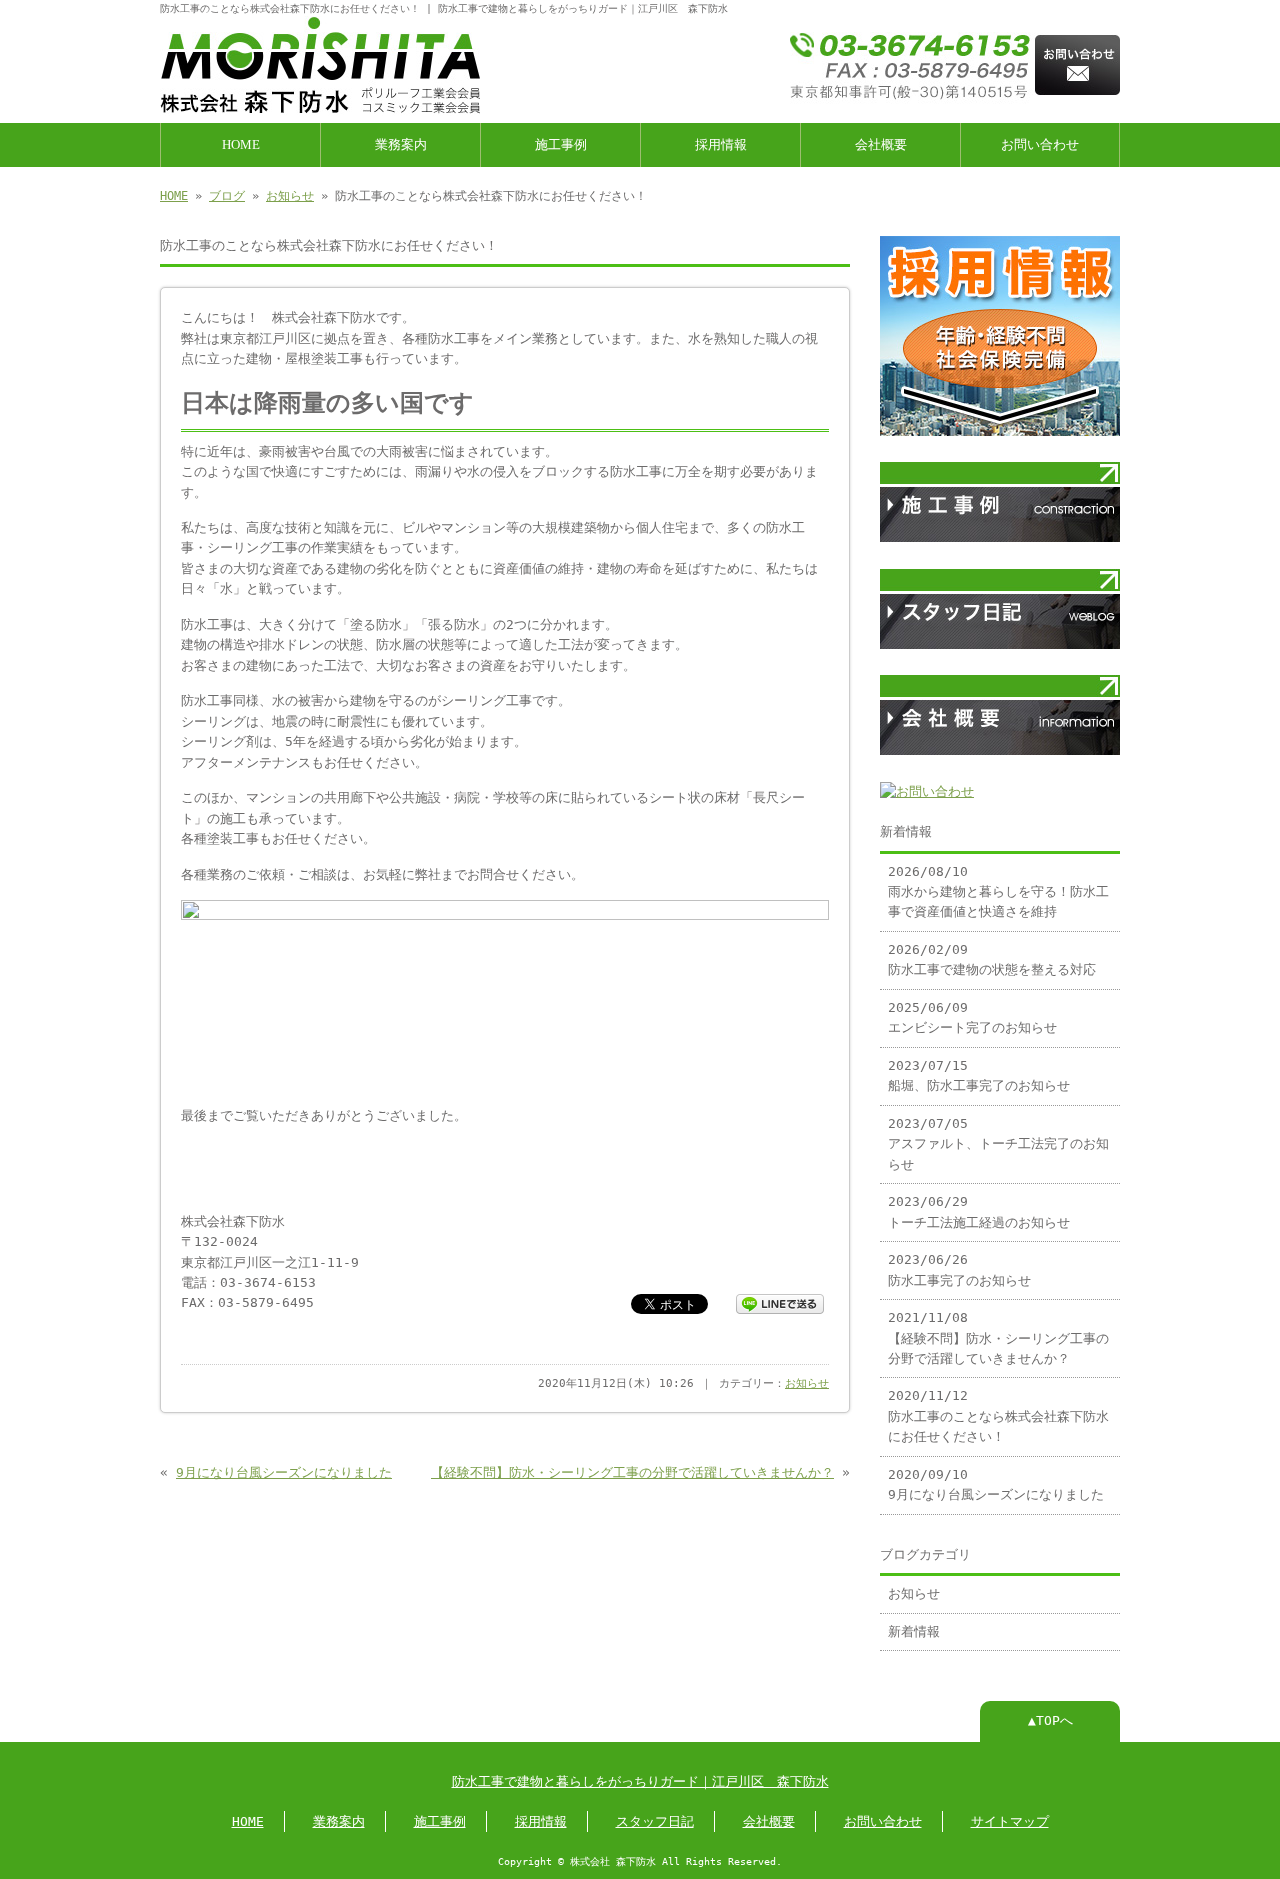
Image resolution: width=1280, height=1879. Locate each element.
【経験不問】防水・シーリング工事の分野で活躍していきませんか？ (632, 1472)
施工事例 (561, 145)
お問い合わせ (1040, 145)
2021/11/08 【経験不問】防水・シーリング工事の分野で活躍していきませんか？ (998, 1338)
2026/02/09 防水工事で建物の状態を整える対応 (992, 959)
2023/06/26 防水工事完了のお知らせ (959, 1269)
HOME (241, 145)
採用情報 (721, 145)
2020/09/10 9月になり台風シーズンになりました (996, 1484)
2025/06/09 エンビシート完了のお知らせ (972, 1017)
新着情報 (914, 1631)
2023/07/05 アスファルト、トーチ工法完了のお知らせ (998, 1144)
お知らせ (290, 196)
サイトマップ (1010, 1821)
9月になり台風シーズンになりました (284, 1472)
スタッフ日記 (655, 1821)
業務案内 (401, 145)
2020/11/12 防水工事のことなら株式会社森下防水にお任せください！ (998, 1416)
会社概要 (881, 145)
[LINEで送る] (780, 1302)
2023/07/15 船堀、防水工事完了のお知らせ (979, 1075)
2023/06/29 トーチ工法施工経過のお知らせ (979, 1211)
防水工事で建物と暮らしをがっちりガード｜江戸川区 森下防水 (640, 1781)
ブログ (227, 196)
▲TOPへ (1050, 1720)
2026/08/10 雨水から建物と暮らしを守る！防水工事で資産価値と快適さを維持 (998, 892)
